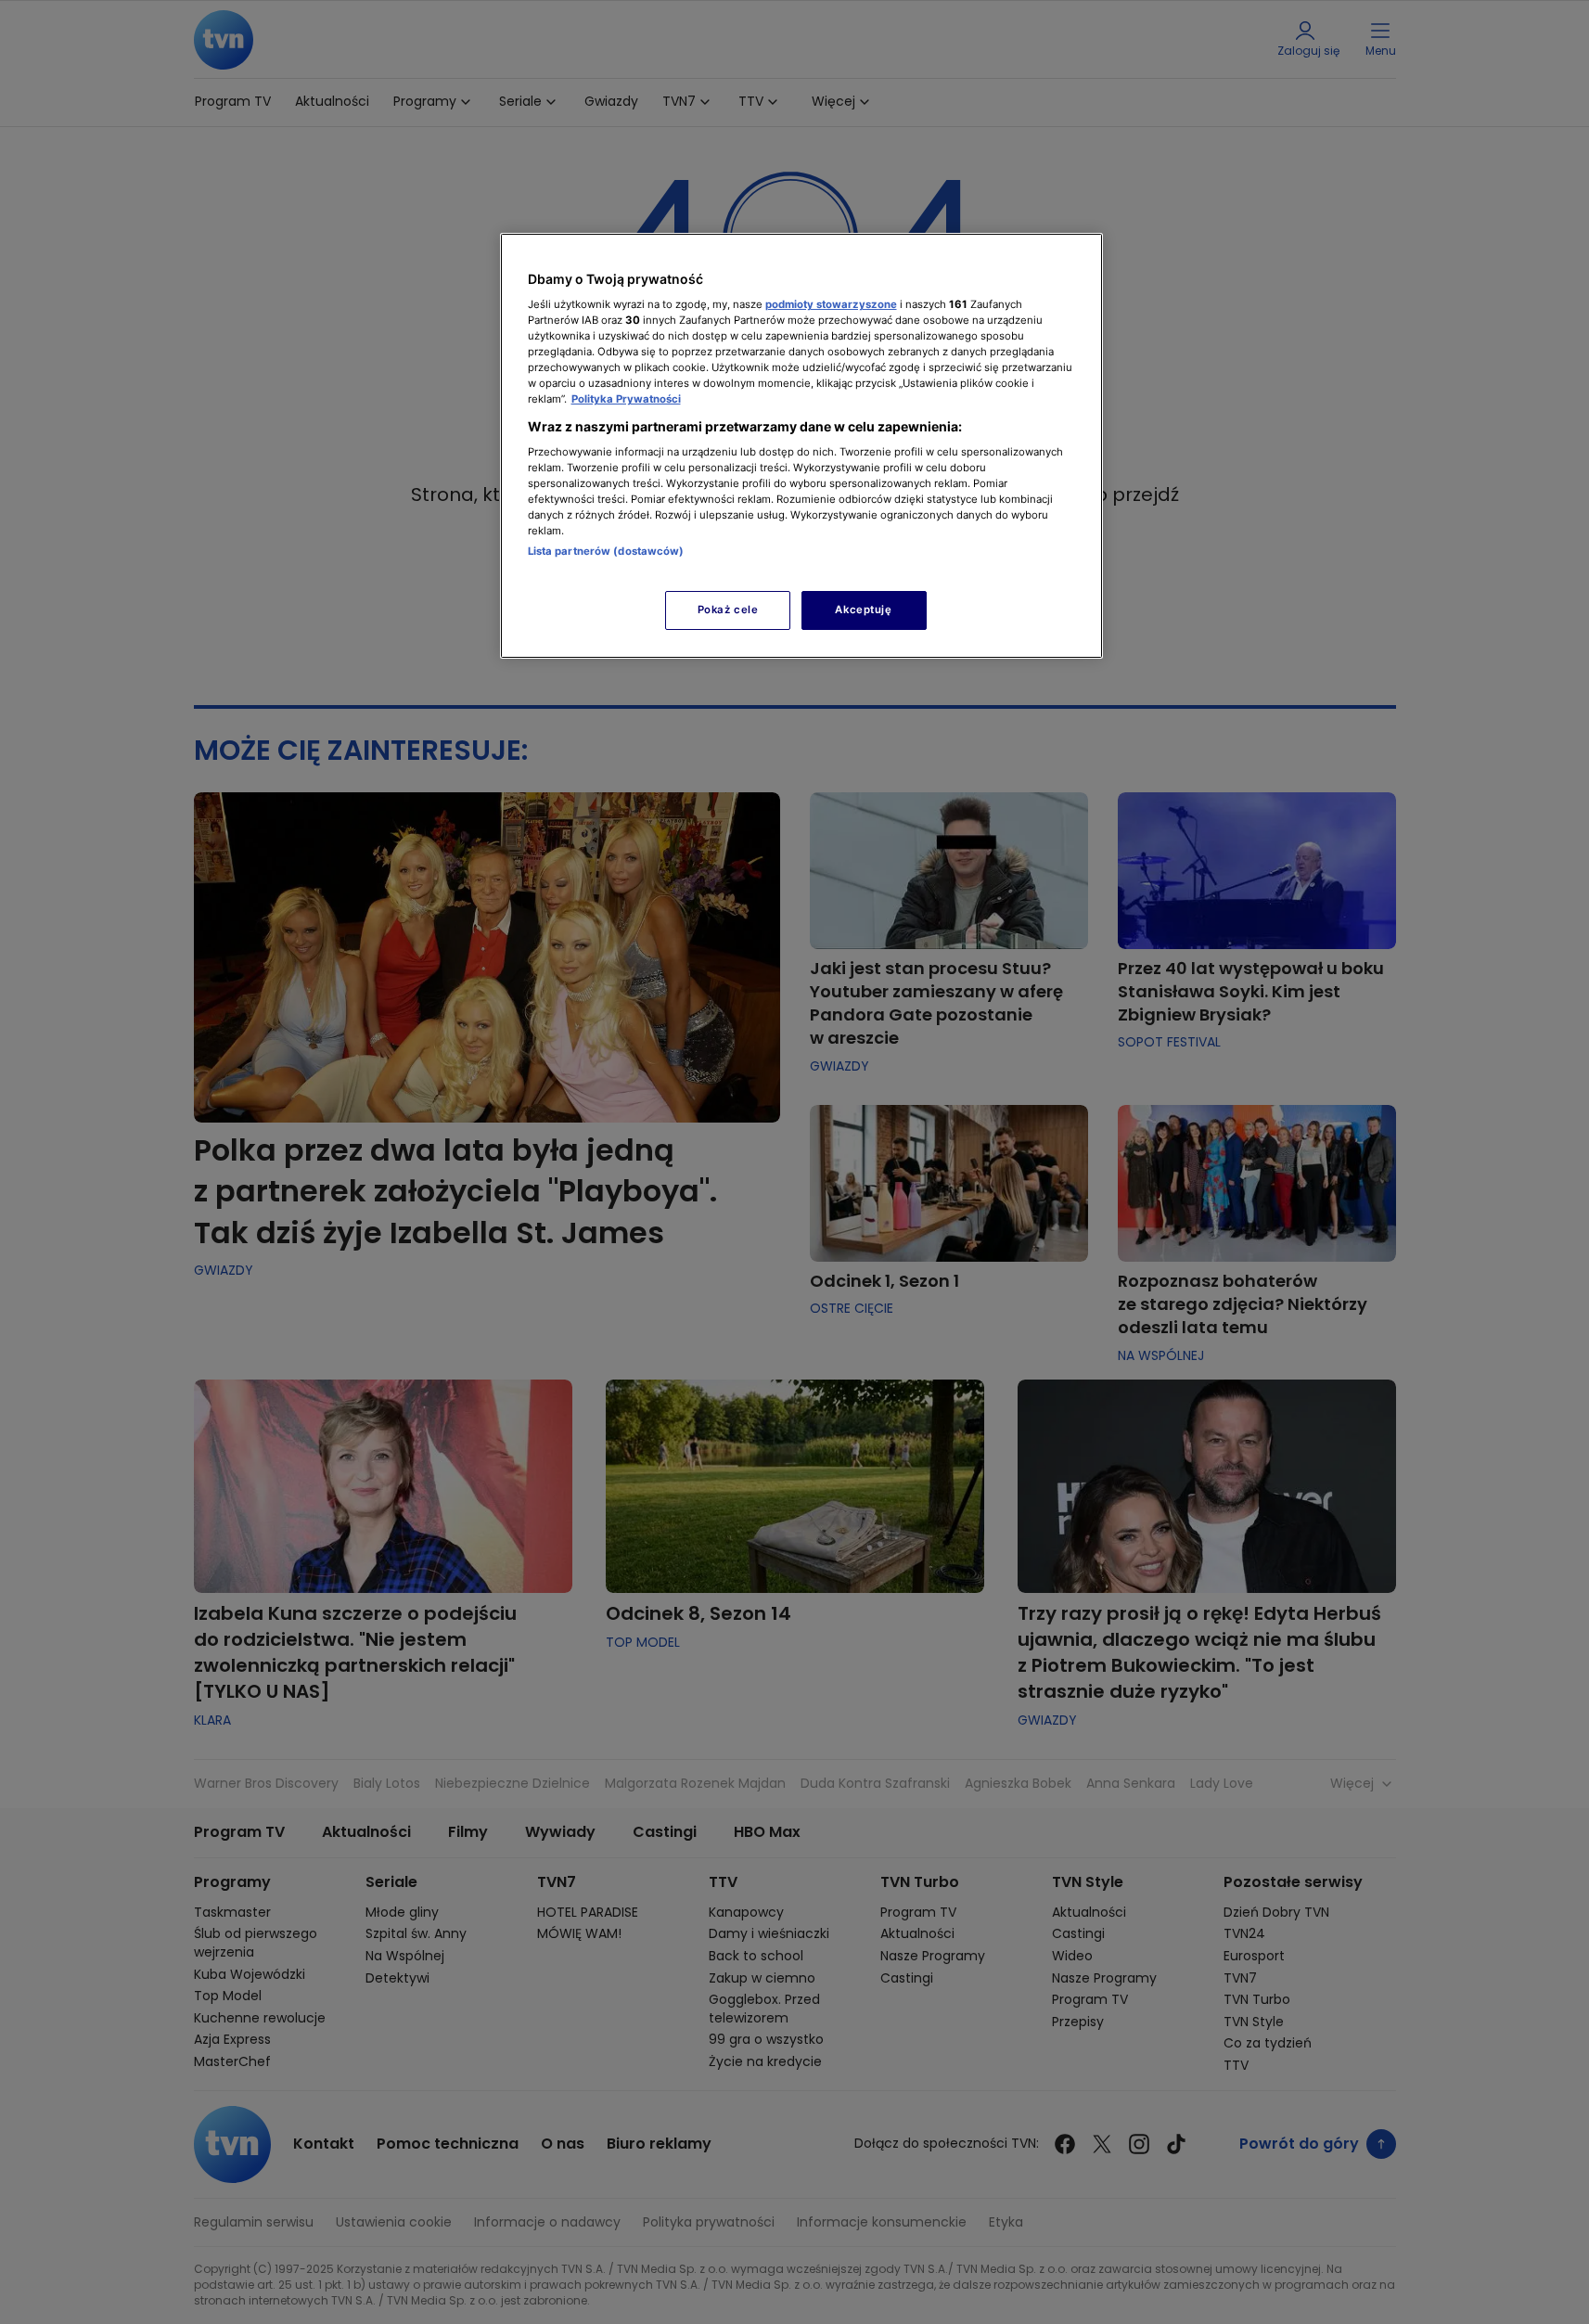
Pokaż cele (728, 610)
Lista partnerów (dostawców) (606, 551)
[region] (801, 446)
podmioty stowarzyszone (831, 304)
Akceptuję (863, 610)
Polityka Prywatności (626, 399)
